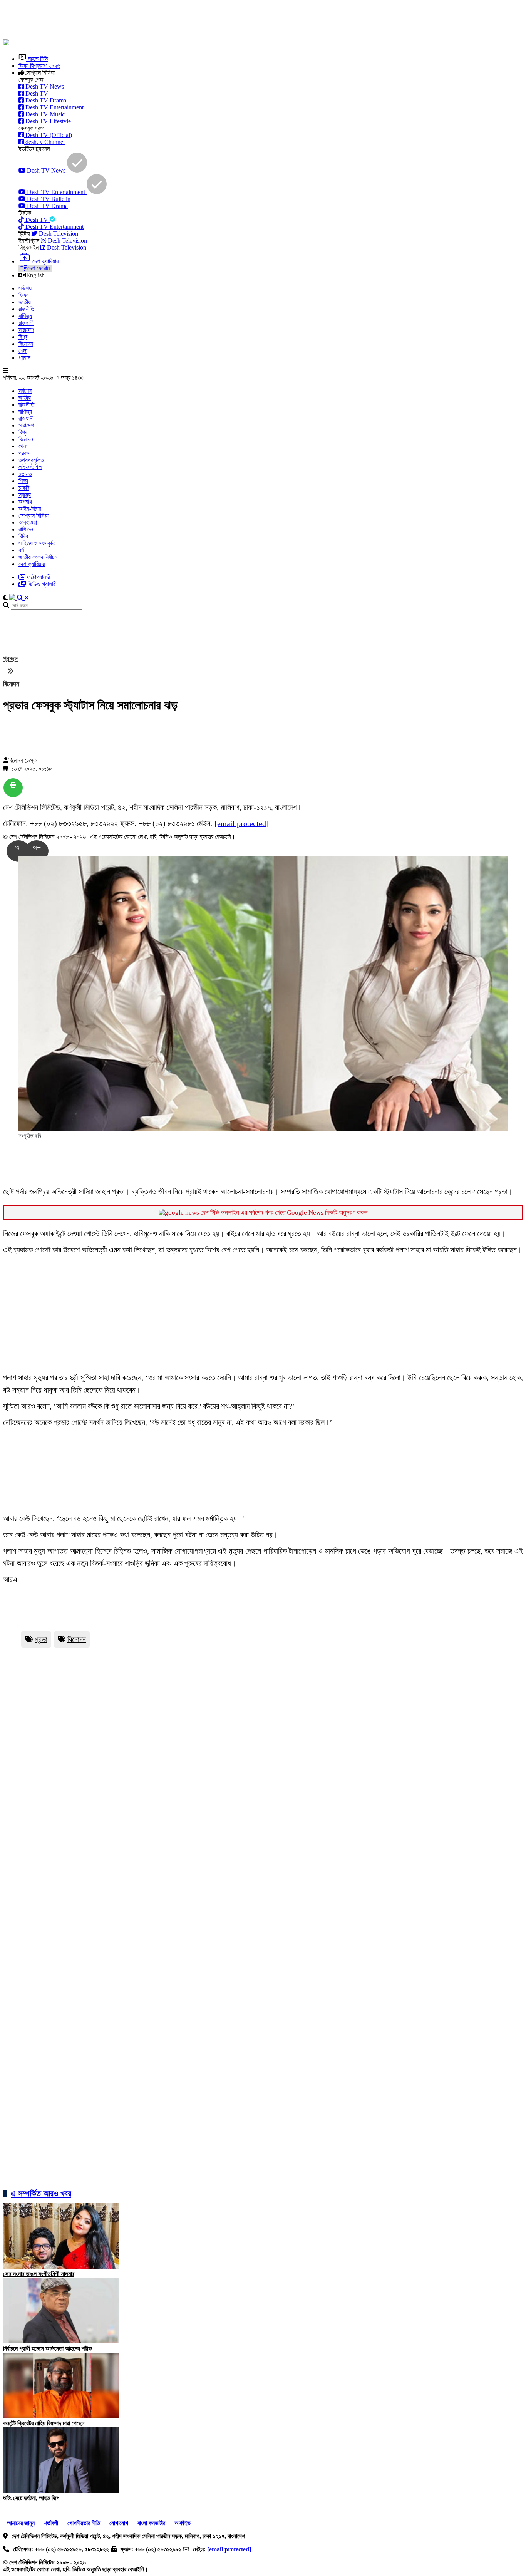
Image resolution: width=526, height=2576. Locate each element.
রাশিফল (26, 529)
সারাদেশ (26, 330)
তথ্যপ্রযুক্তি (31, 460)
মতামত (25, 474)
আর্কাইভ (183, 2523)
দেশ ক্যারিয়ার (32, 564)
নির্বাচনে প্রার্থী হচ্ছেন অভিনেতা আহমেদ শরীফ (48, 2349)
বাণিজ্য (25, 316)
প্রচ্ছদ (10, 659)
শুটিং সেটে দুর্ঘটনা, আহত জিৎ (31, 2498)
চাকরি (24, 488)
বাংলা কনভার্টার (151, 2523)
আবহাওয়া (28, 522)
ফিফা (23, 295)
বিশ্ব (23, 337)
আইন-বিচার (30, 509)
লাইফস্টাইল (30, 467)
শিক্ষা (23, 481)
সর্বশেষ (25, 288)
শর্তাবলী (52, 2523)
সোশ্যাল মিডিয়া (34, 515)
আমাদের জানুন (21, 2523)
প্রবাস (24, 358)
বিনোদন (26, 344)
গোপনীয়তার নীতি (84, 2523)
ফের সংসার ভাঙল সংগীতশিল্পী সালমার (39, 2274)
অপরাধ (25, 502)
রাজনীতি (26, 309)
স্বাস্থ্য (25, 495)
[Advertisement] (190, 20)
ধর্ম (21, 550)
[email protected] (242, 823)
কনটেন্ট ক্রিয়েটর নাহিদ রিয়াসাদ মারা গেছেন (44, 2423)
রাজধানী (26, 323)
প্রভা (41, 1639)
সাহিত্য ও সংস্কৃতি (37, 543)
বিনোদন (77, 1639)
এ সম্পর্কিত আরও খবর (41, 2193)
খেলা (23, 351)
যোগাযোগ (119, 2523)
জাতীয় (25, 302)
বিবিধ (23, 536)
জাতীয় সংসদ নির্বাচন (38, 557)
